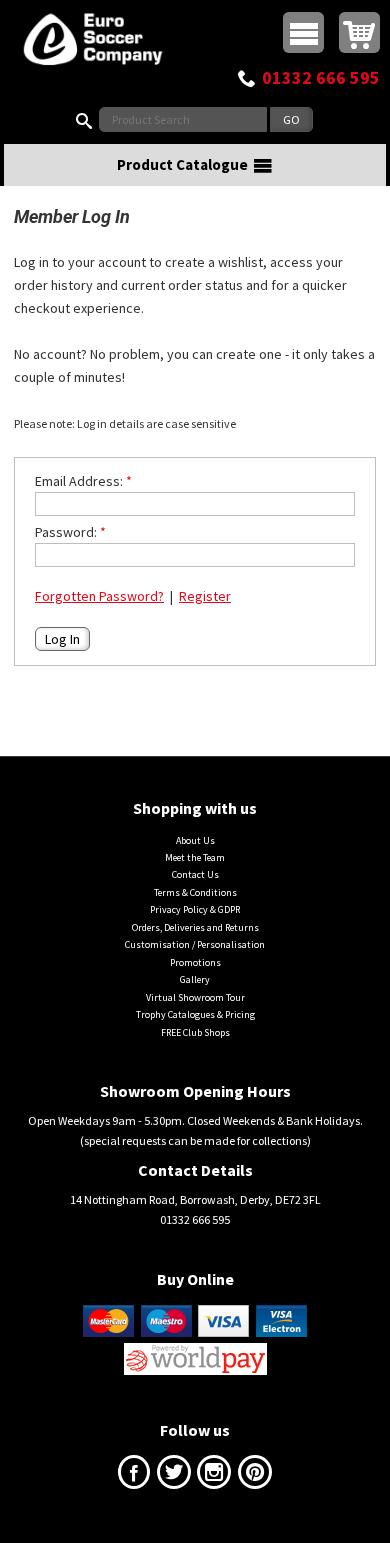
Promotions (195, 962)
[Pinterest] (255, 1476)
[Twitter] (174, 1476)
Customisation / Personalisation (195, 944)
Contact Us (195, 874)
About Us (195, 840)
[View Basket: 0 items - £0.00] (359, 32)
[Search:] (88, 119)
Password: (66, 532)
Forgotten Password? (99, 596)
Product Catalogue (182, 164)
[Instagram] (214, 1476)
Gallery (195, 979)
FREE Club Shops (195, 1032)
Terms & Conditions (195, 892)
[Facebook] (134, 1476)
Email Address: (79, 481)
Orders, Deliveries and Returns (195, 927)
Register (205, 596)
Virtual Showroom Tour (195, 997)
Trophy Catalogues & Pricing (195, 1014)
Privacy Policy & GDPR (195, 909)
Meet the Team (195, 857)
